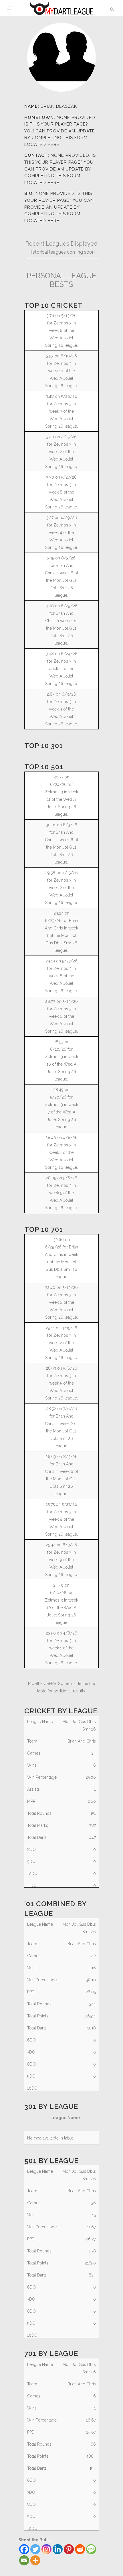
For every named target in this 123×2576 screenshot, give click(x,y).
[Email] (24, 2560)
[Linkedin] (58, 2549)
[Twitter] (35, 2549)
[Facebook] (24, 2549)
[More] (35, 2560)
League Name (65, 2118)
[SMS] (91, 2549)
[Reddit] (80, 2549)
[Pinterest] (69, 2549)
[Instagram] (46, 2549)
